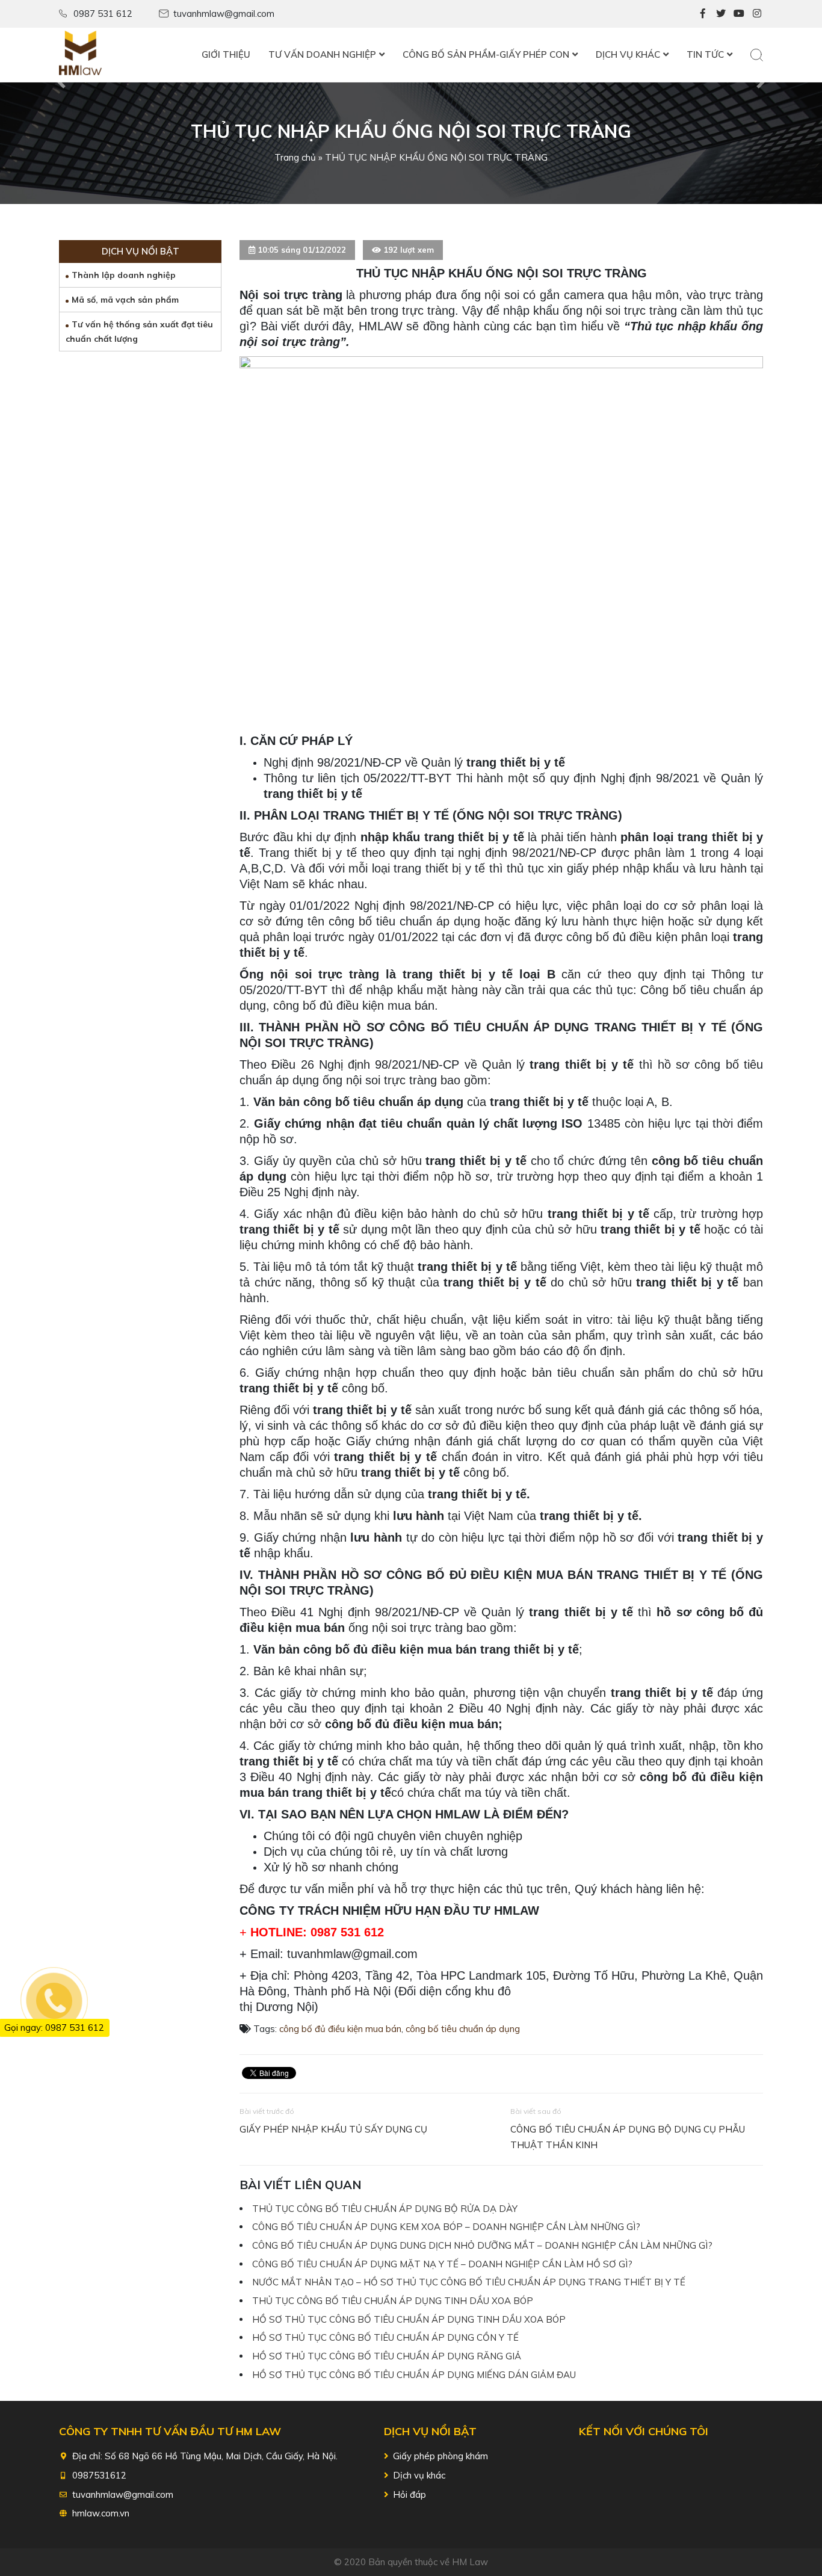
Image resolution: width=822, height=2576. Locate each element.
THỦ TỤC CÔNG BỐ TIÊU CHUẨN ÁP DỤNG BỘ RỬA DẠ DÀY (385, 2209)
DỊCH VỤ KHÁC (628, 54)
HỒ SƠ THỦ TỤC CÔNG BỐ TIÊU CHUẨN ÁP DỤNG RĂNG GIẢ (387, 2356)
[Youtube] (739, 13)
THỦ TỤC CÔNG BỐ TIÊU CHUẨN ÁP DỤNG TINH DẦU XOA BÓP (393, 2301)
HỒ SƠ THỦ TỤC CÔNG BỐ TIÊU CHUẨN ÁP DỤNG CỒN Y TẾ (385, 2337)
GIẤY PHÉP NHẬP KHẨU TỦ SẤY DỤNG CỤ (333, 2129)
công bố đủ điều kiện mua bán (340, 2029)
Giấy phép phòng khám (440, 2456)
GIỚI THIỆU (226, 54)
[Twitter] (721, 13)
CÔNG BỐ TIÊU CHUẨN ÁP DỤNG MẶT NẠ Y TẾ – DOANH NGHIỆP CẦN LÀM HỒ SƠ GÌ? (442, 2264)
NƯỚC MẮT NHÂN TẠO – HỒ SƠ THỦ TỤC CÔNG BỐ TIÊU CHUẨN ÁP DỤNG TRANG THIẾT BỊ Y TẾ (469, 2282)
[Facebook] (703, 13)
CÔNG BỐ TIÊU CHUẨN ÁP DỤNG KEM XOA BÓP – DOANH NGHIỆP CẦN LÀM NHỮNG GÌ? (446, 2227)
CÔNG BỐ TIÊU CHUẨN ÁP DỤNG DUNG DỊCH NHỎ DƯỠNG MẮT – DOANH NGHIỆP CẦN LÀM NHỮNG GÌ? (482, 2245)
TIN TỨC (705, 54)
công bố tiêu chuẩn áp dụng (463, 2029)
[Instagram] (757, 13)
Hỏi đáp (409, 2494)
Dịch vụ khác (419, 2475)
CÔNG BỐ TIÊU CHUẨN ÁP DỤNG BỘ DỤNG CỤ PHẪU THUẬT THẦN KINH (628, 2137)
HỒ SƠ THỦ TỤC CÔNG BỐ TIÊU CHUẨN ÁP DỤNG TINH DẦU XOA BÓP (409, 2319)
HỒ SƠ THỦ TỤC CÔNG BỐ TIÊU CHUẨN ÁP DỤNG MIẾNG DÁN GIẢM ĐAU (414, 2375)
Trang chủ (295, 157)
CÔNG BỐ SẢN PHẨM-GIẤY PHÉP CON (486, 54)
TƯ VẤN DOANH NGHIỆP (322, 54)
